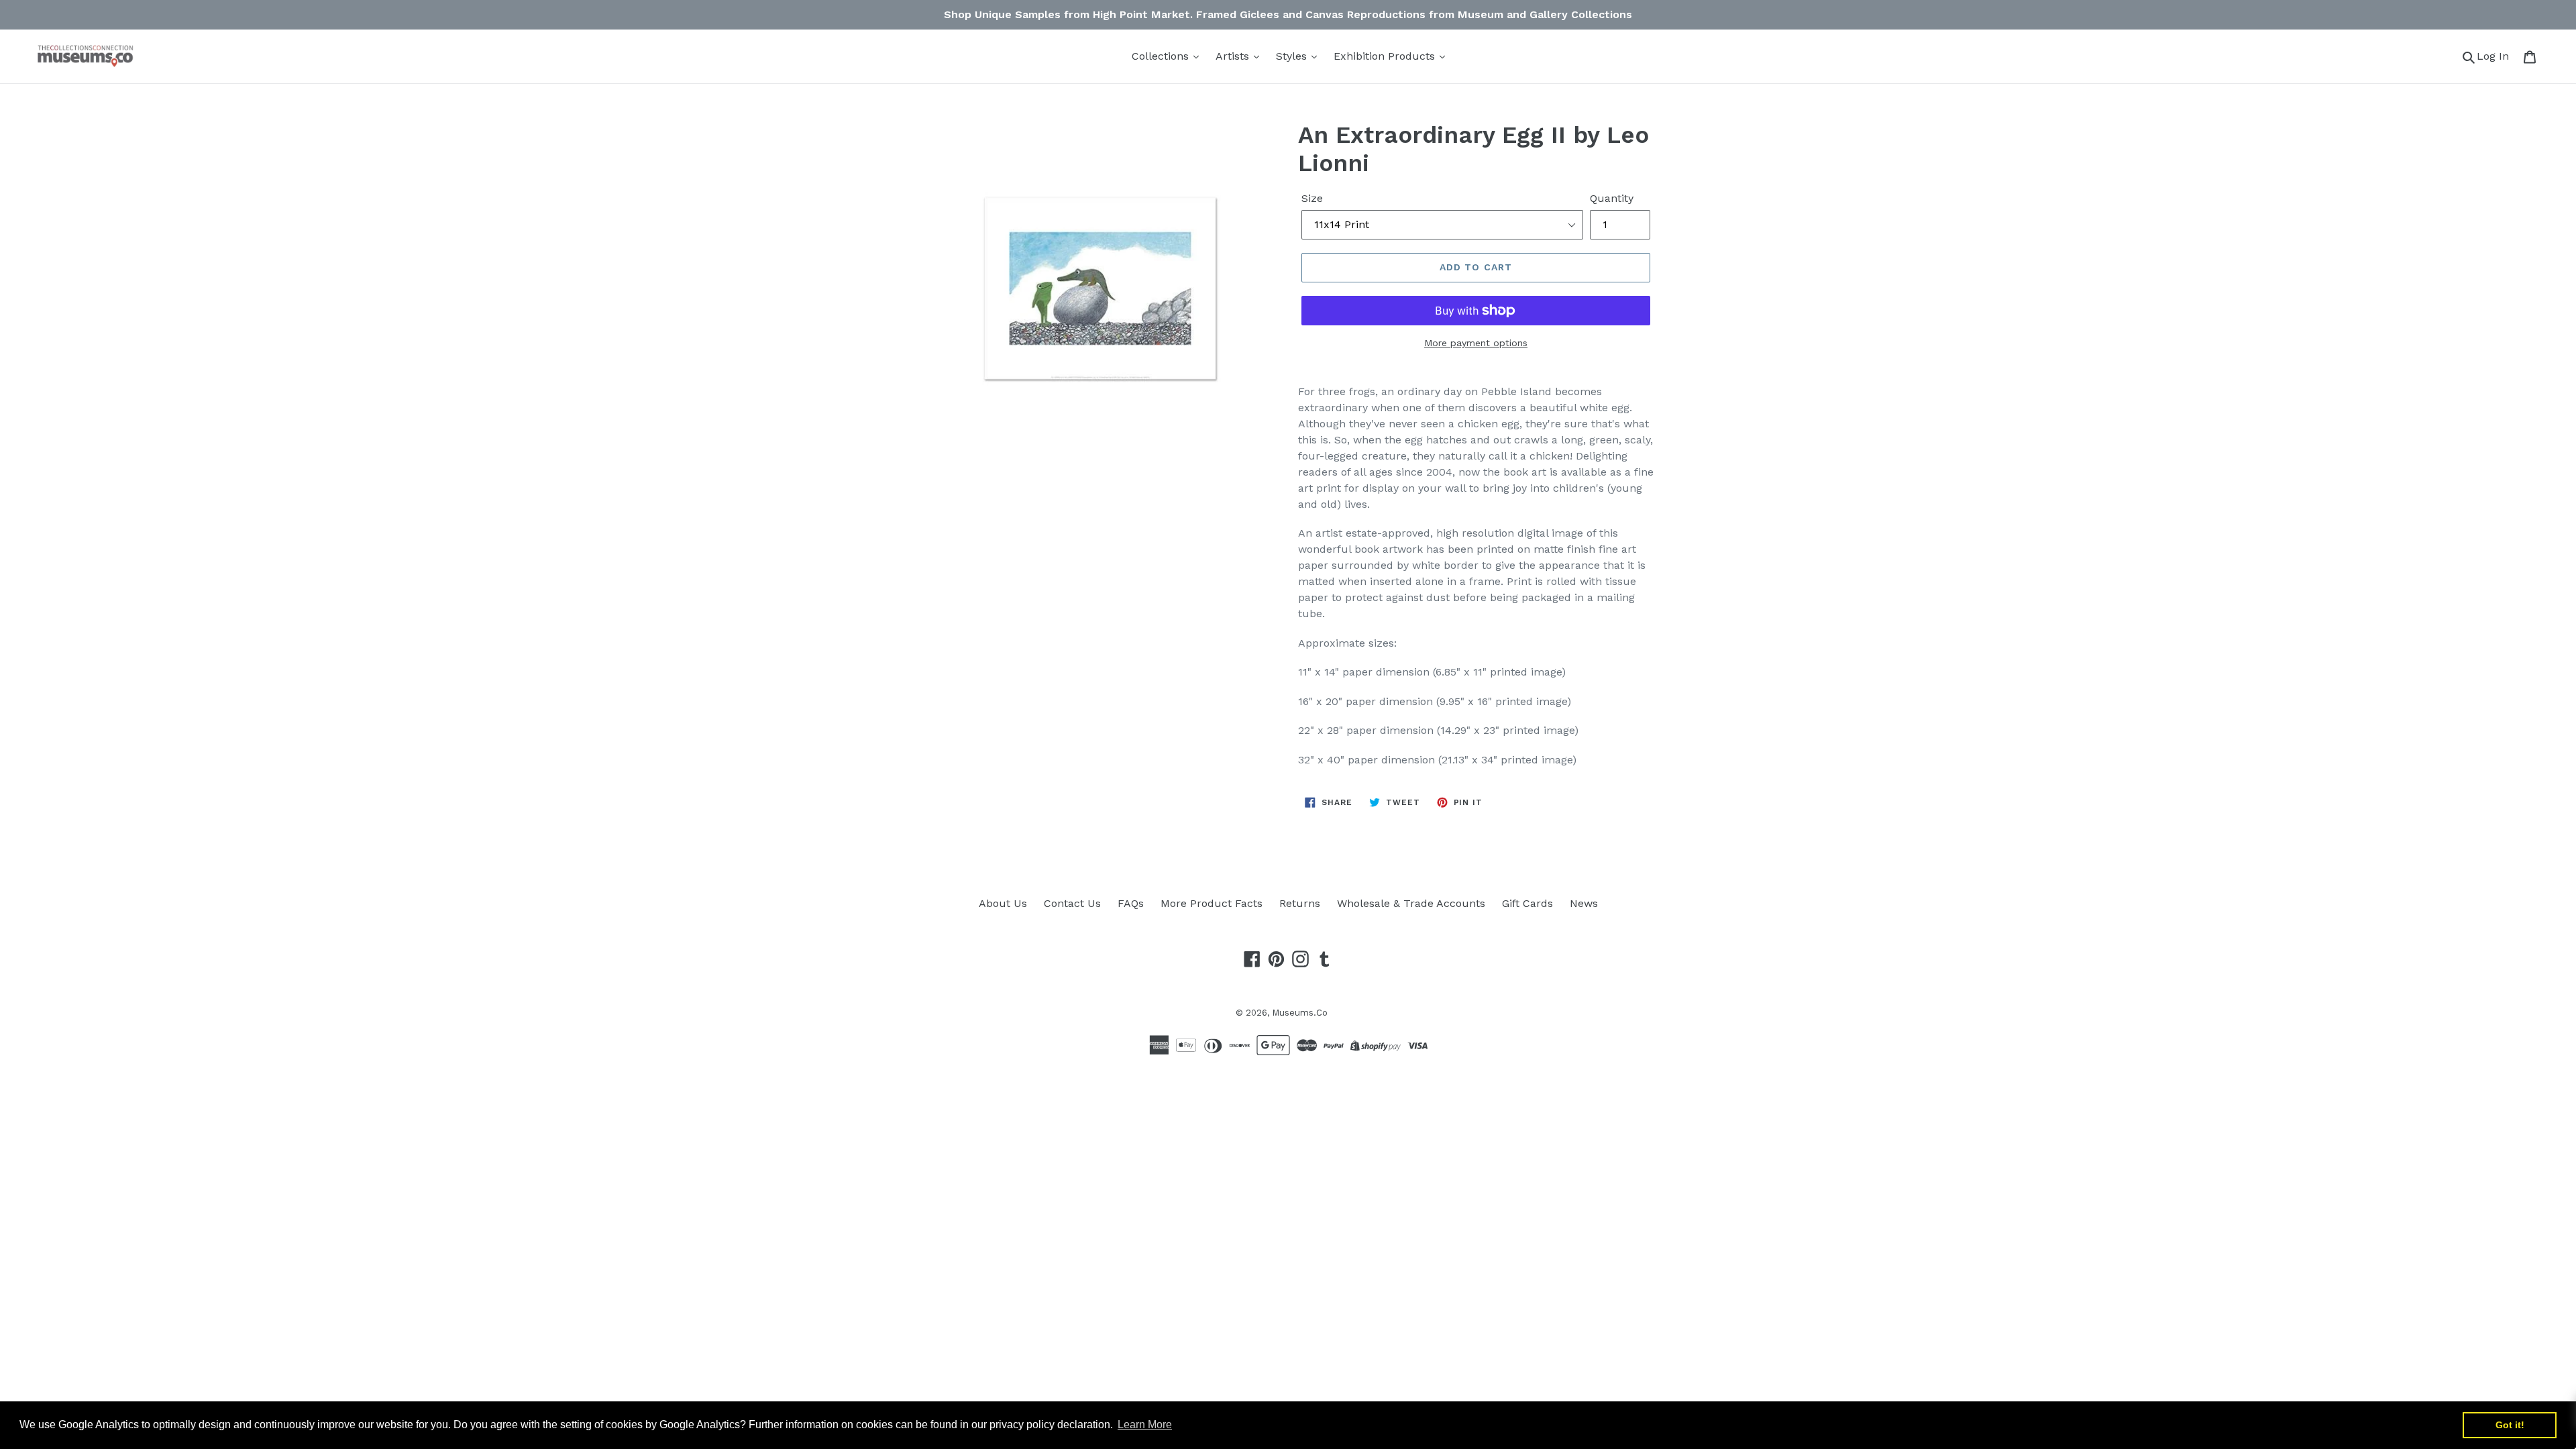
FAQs (1131, 903)
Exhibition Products (1386, 56)
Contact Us (1072, 903)
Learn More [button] (1145, 1425)
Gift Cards (1527, 903)
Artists (1234, 56)
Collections (1162, 56)
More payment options (1476, 343)
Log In (2497, 56)
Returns (1300, 903)
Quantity (1612, 198)
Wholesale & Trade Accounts (1411, 903)
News (1584, 903)
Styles (1293, 56)
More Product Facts (1212, 903)
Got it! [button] (2510, 1425)
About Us (1003, 903)
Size (1312, 198)
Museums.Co (1300, 1013)
